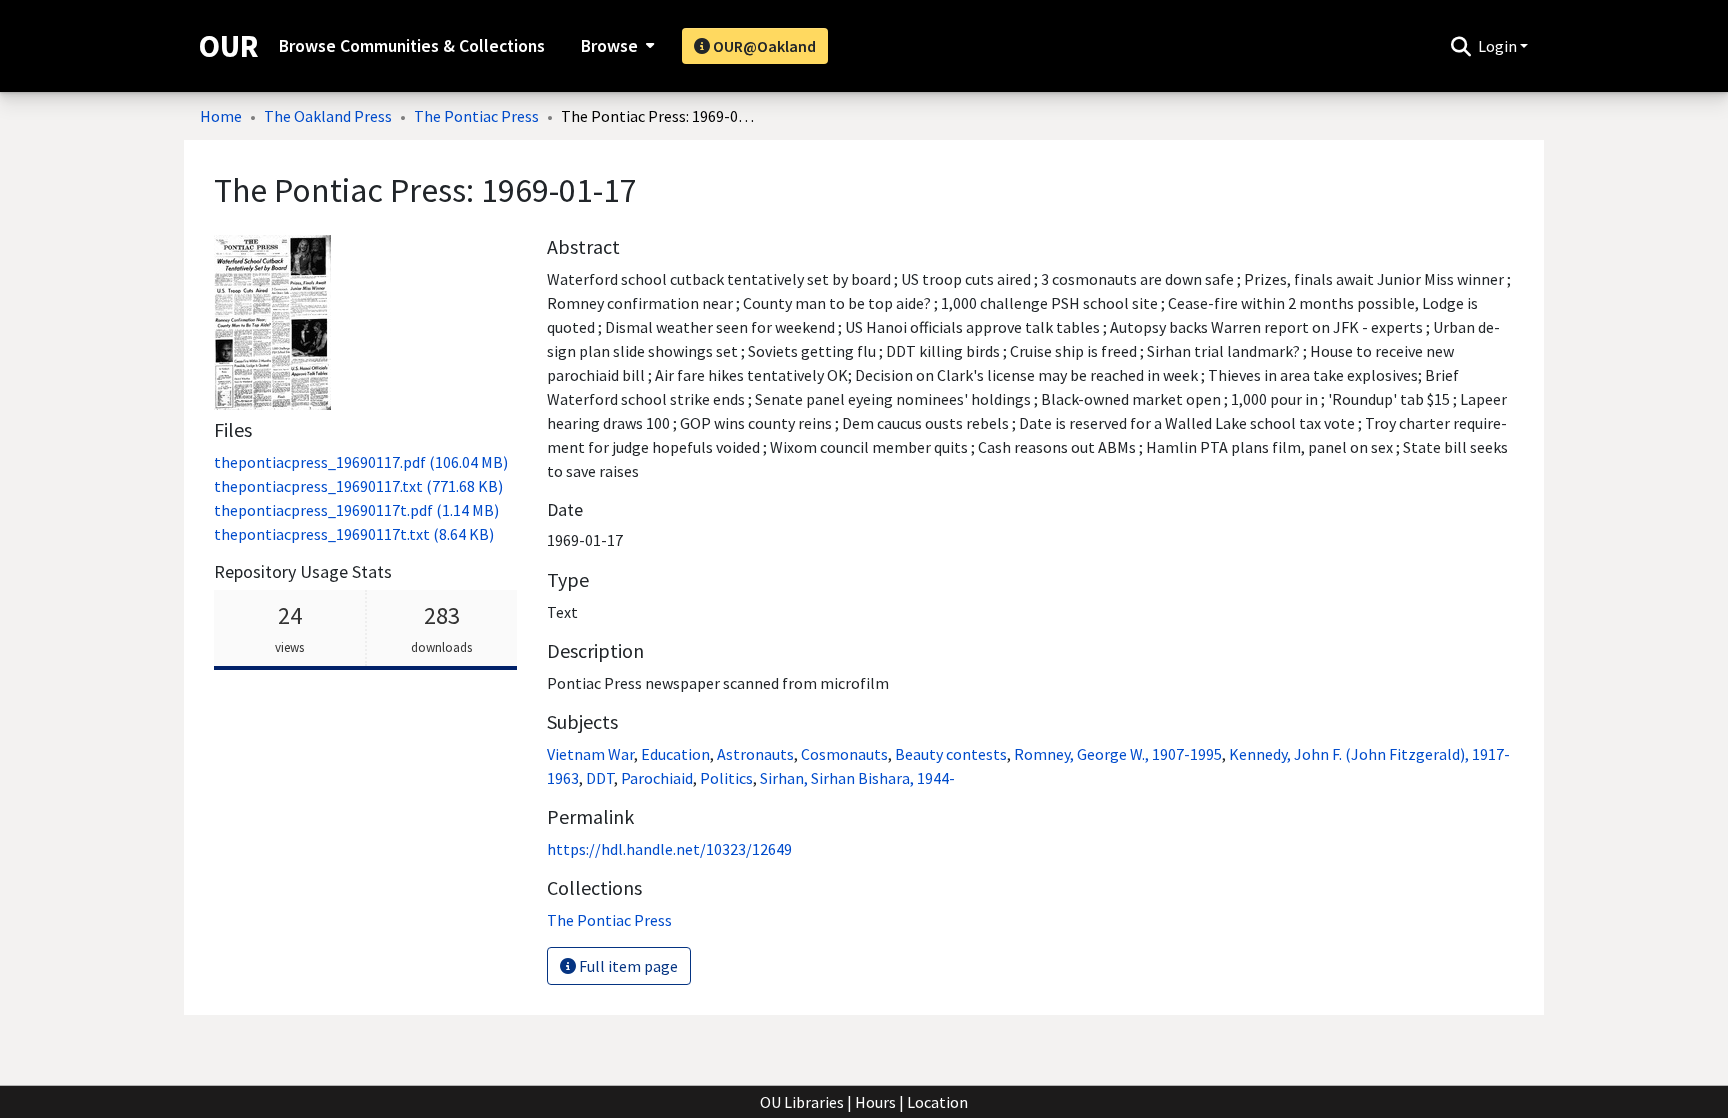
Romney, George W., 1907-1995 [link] (1118, 754)
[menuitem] (615, 46)
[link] (361, 462)
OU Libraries (802, 1102)
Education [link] (675, 754)
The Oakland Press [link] (328, 116)
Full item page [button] (627, 966)
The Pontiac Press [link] (476, 116)
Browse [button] (609, 46)
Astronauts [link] (755, 754)
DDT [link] (600, 778)
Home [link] (221, 116)
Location (937, 1102)
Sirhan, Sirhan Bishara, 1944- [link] (857, 778)
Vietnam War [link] (590, 754)
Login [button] (1499, 46)
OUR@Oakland (763, 46)
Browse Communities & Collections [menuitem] (412, 46)
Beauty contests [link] (951, 754)
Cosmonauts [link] (844, 754)
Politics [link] (726, 778)
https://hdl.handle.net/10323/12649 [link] (669, 849)
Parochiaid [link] (657, 778)
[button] (1460, 46)
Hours (875, 1102)
